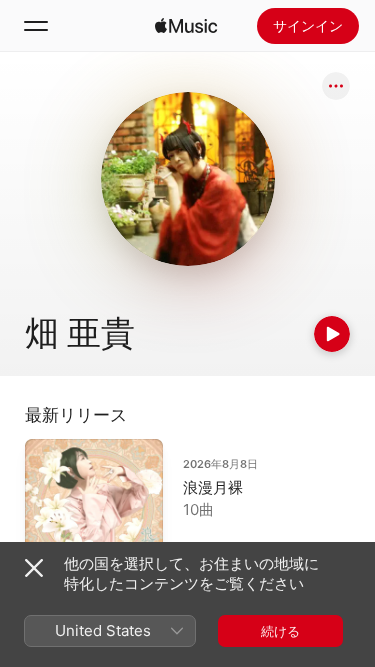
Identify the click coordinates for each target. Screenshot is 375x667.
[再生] (332, 334)
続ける (280, 631)
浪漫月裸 (213, 487)
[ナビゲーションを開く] (36, 26)
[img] (186, 26)
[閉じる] (34, 568)
